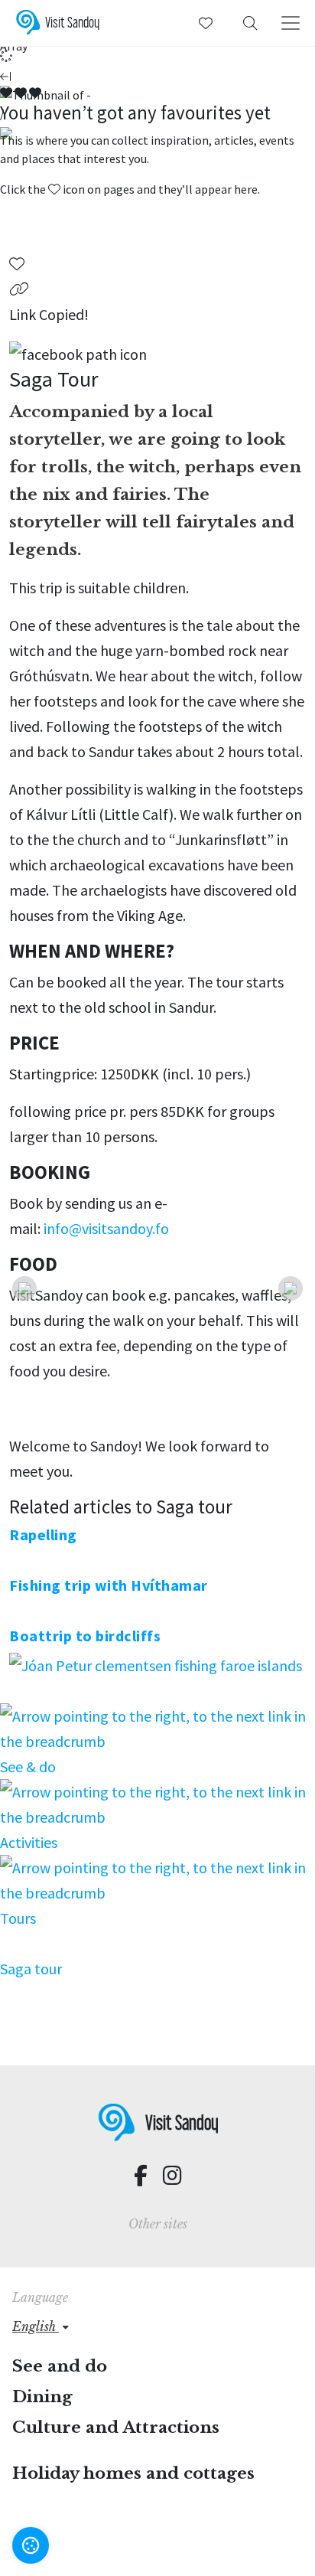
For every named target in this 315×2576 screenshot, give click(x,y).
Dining (42, 2397)
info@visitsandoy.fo (106, 1228)
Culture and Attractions (116, 2427)
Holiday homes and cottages (133, 2473)
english (36, 2326)
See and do (60, 2366)
